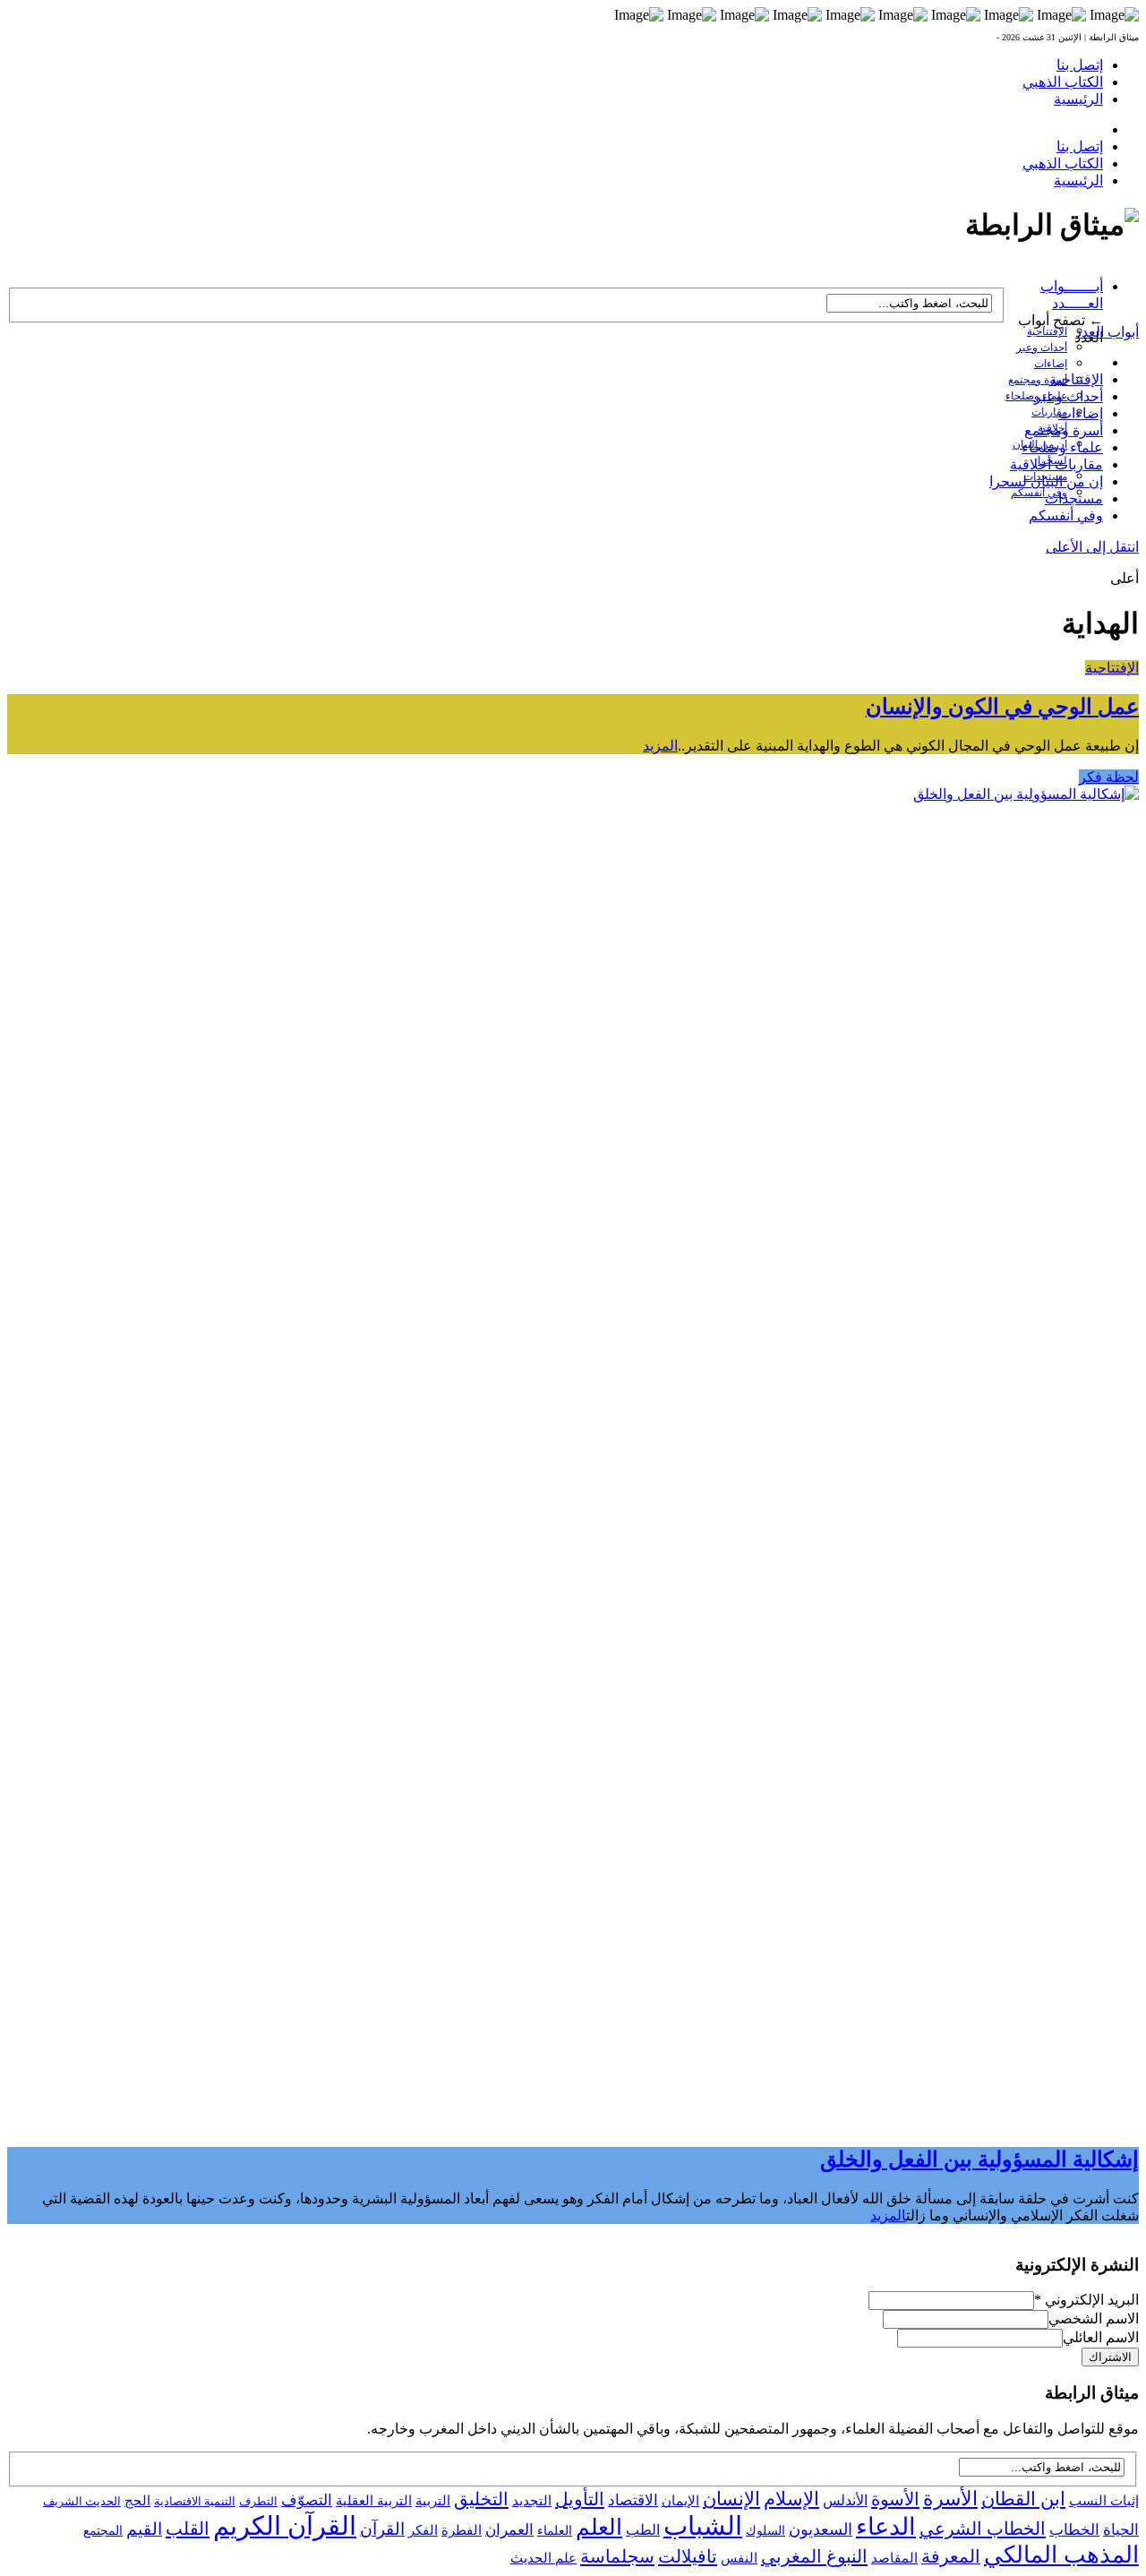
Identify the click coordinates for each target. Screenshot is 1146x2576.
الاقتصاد (633, 2500)
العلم (599, 2527)
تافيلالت (688, 2556)
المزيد (660, 746)
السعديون (821, 2529)
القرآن (382, 2529)
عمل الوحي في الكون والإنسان (1002, 707)
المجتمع (103, 2531)
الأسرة (950, 2499)
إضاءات (1051, 364)
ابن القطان (1023, 2499)
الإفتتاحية (1047, 331)
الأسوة (895, 2499)
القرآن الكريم (285, 2526)
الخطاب (1074, 2530)
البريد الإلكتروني (1086, 2300)
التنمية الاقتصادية (195, 2501)
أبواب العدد (1107, 332)
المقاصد (894, 2558)
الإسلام (791, 2499)
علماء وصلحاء (1062, 447)
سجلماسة (617, 2556)
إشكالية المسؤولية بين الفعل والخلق (979, 2160)
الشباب (703, 2526)
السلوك (765, 2531)
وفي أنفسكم (1039, 493)
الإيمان (680, 2501)
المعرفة (951, 2556)
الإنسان (731, 2499)
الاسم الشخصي (1094, 2318)
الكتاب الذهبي (1063, 82)
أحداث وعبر (1042, 348)
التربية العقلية (374, 2500)
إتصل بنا (1080, 65)
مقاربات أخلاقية (1056, 464)
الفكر (423, 2530)
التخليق (481, 2499)
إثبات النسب (1104, 2500)
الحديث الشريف (82, 2501)
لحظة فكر (1109, 777)
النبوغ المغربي (814, 2556)
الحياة (1121, 2530)
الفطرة (462, 2530)
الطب (643, 2530)
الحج (137, 2500)
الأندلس (845, 2500)
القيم (144, 2529)
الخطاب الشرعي (983, 2529)
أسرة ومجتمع (1038, 380)
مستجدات (1074, 498)
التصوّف (307, 2500)
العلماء (555, 2531)
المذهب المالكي (1061, 2555)
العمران (509, 2530)
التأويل (580, 2499)
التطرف (258, 2501)
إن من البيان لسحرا (1046, 481)
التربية (433, 2501)
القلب (188, 2529)
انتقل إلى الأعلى (1092, 547)
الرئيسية (1078, 99)
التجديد (532, 2500)
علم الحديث (543, 2558)
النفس (739, 2558)
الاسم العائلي (1101, 2337)
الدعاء (886, 2527)
